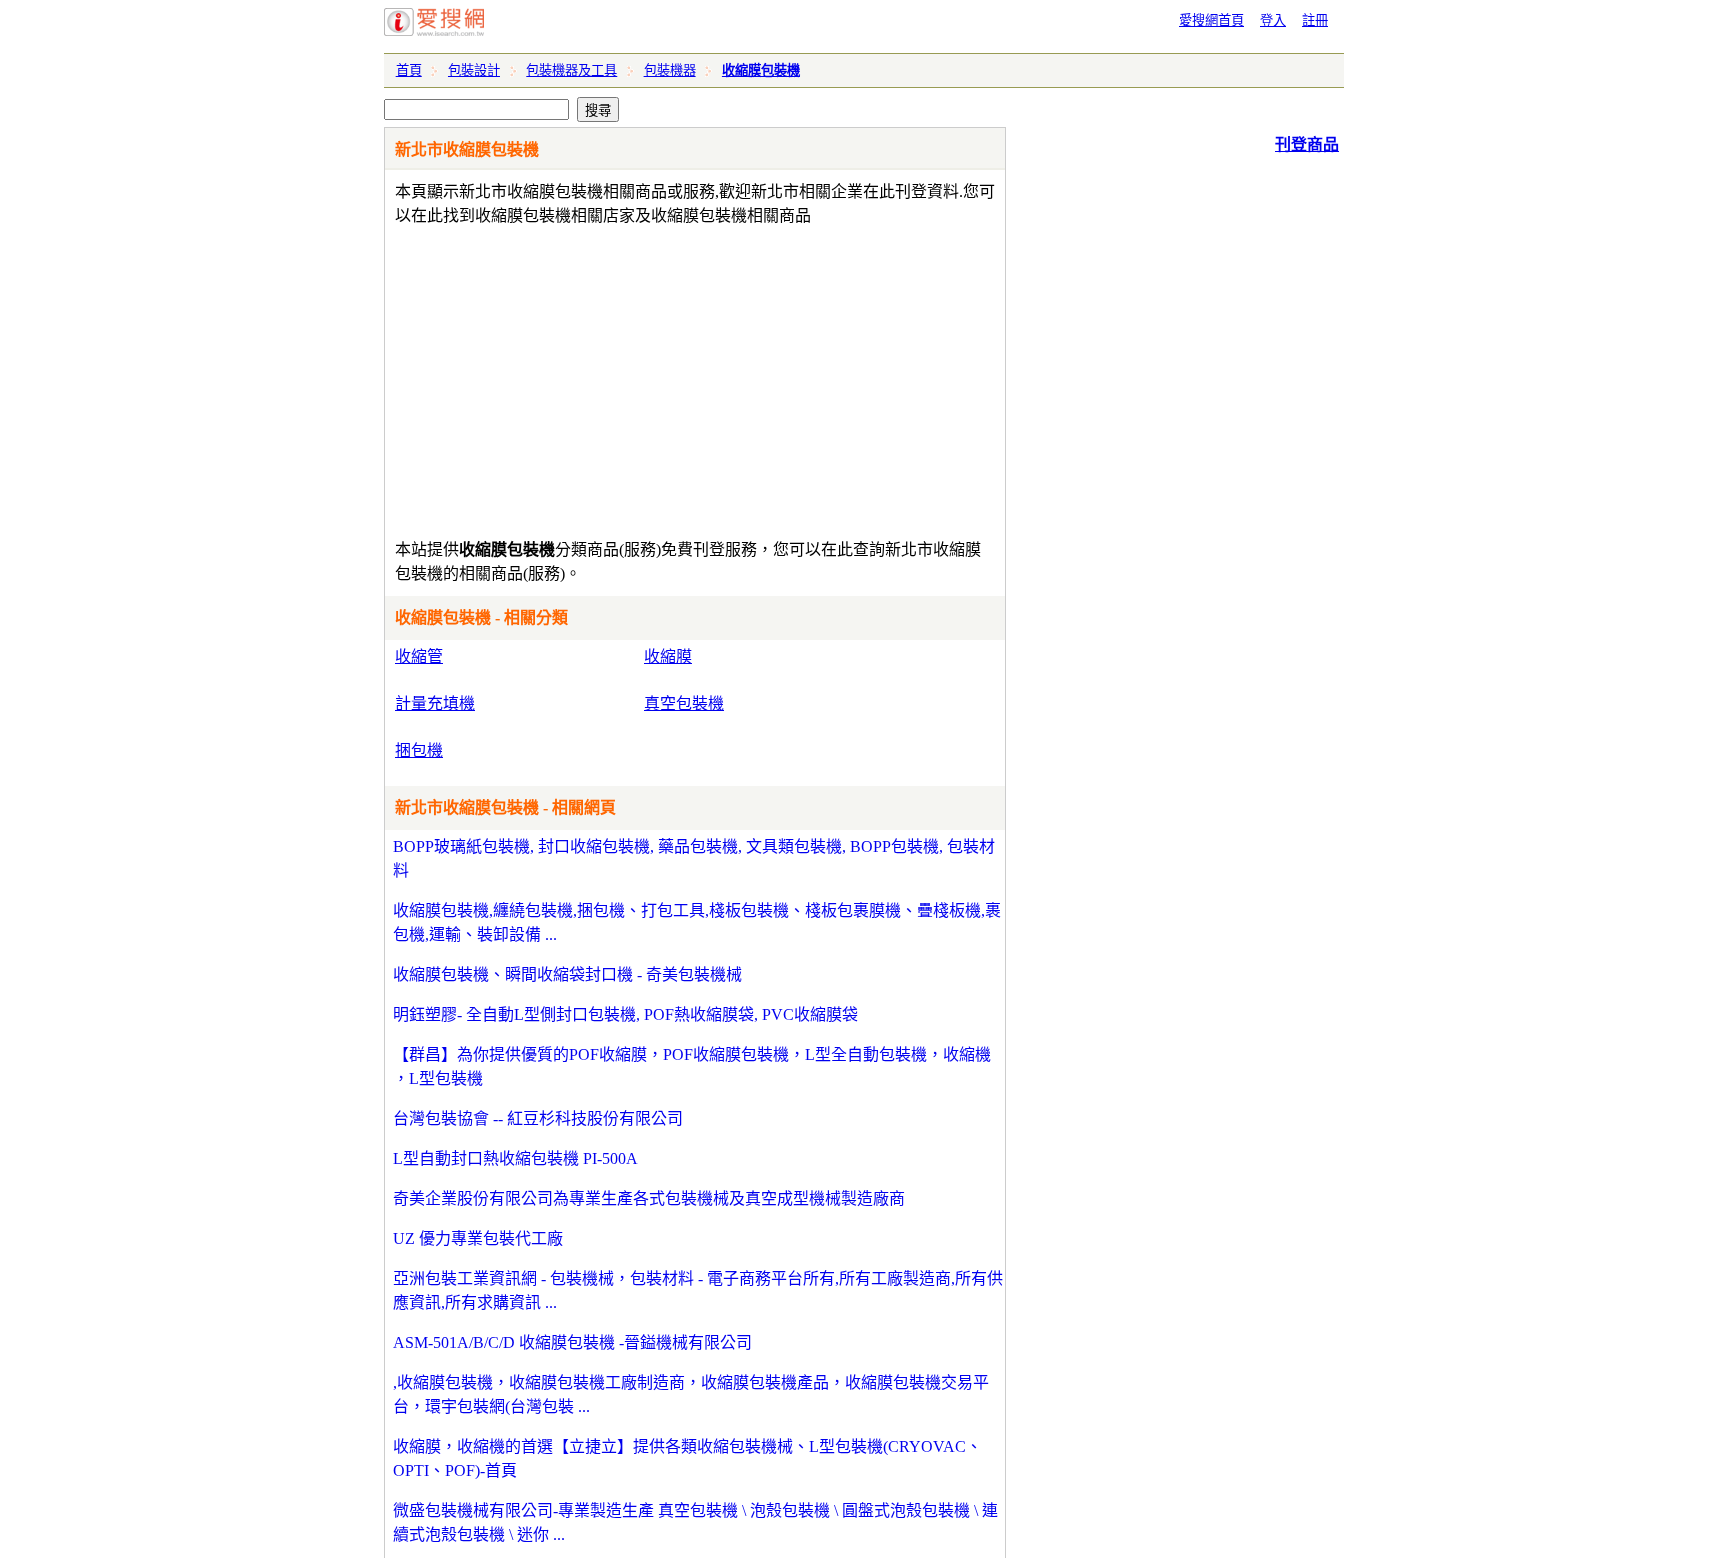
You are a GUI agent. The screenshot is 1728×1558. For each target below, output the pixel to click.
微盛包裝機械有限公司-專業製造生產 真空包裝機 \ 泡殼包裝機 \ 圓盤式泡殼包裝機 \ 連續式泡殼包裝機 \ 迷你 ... (695, 1522)
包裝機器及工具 (571, 70)
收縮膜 (668, 656)
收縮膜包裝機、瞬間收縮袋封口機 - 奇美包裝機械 (567, 974)
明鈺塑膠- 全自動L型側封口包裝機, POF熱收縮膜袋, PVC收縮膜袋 (625, 1014)
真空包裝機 (684, 703)
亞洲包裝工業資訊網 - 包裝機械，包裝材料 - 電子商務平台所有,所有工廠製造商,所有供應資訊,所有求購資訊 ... (698, 1290)
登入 (1273, 20)
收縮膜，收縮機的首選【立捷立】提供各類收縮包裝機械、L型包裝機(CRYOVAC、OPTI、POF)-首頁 (687, 1458)
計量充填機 (435, 703)
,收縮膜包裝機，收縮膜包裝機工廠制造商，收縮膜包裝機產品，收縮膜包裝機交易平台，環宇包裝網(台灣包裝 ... (691, 1394)
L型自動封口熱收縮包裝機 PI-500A (515, 1158)
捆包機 (419, 750)
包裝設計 (474, 70)
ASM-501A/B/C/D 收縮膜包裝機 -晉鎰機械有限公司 (572, 1342)
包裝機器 (670, 70)
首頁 (409, 70)
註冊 (1315, 20)
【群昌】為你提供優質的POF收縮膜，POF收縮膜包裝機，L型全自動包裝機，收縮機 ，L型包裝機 (692, 1066)
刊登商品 (1307, 144)
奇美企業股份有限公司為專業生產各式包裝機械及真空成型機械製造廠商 (649, 1198)
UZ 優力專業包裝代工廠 (478, 1238)
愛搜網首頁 (1211, 20)
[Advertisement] (637, 378)
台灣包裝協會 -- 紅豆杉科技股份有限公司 (538, 1118)
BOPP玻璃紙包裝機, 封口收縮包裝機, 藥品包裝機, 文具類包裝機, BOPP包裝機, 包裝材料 (694, 858)
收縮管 (419, 656)
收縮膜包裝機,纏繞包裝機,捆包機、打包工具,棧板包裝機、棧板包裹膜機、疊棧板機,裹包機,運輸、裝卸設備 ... (697, 922)
